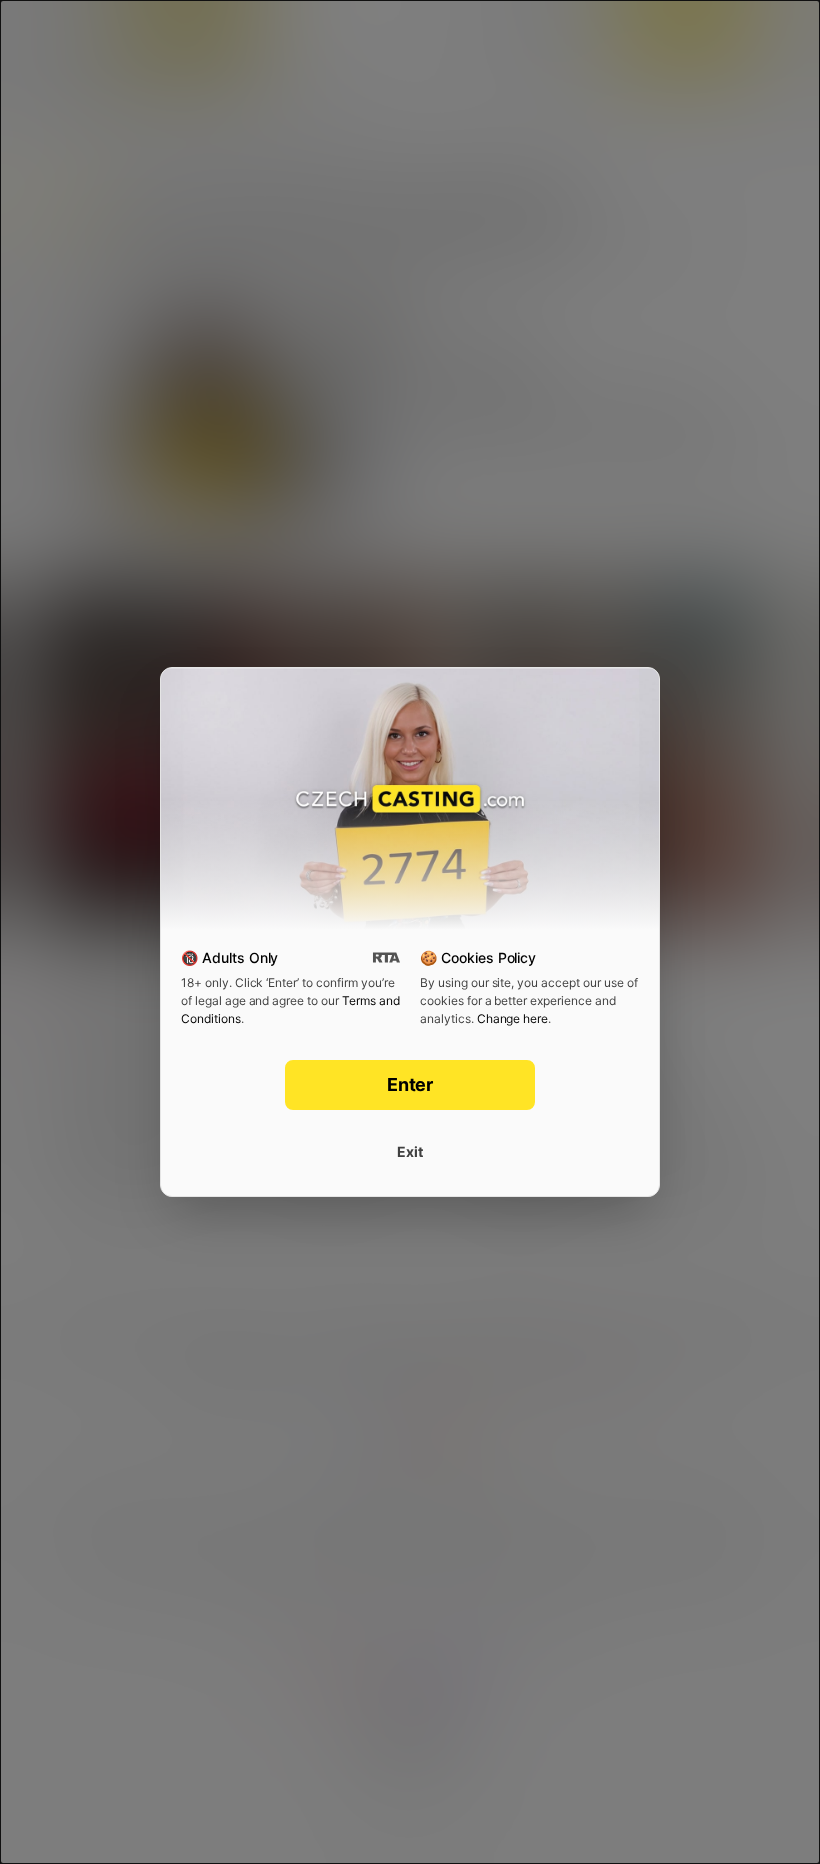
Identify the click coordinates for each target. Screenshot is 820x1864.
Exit (410, 1151)
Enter (410, 1084)
